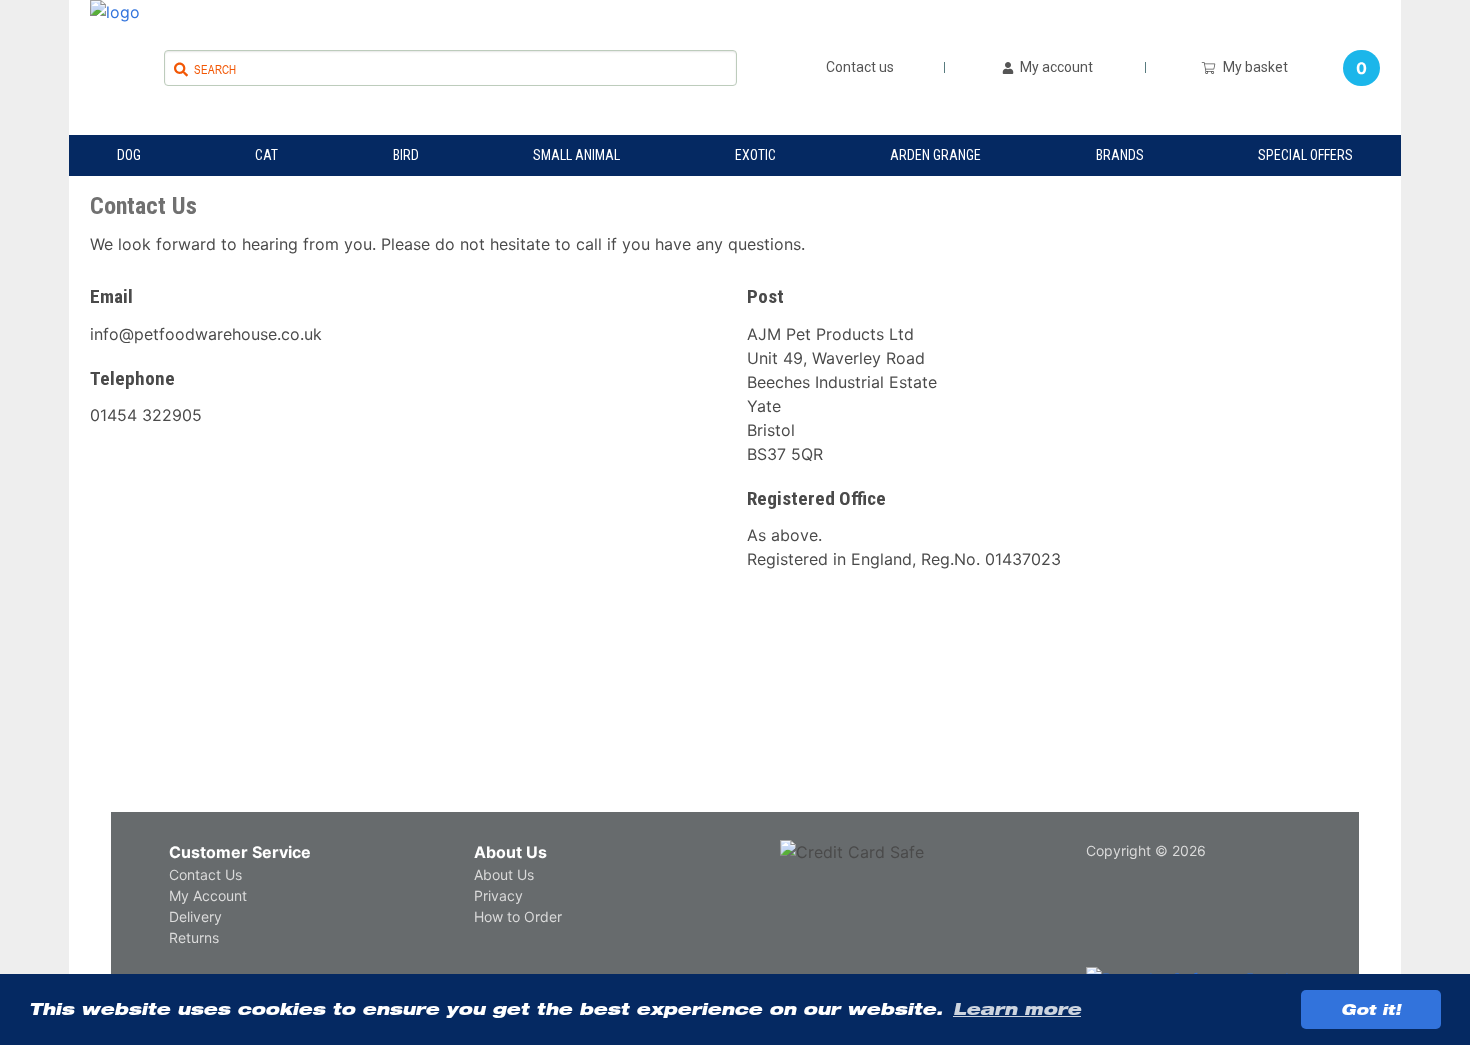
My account (1055, 67)
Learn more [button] (1017, 1009)
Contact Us (205, 874)
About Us (510, 852)
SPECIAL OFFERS (1305, 155)
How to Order (518, 916)
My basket (1252, 67)
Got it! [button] (1371, 1009)
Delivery (195, 916)
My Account (208, 895)
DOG (129, 155)
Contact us (860, 67)
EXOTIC (755, 155)
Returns (194, 937)
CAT (266, 155)
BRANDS (1120, 155)
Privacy (498, 895)
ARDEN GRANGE (935, 155)
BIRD (406, 155)
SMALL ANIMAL (576, 155)
